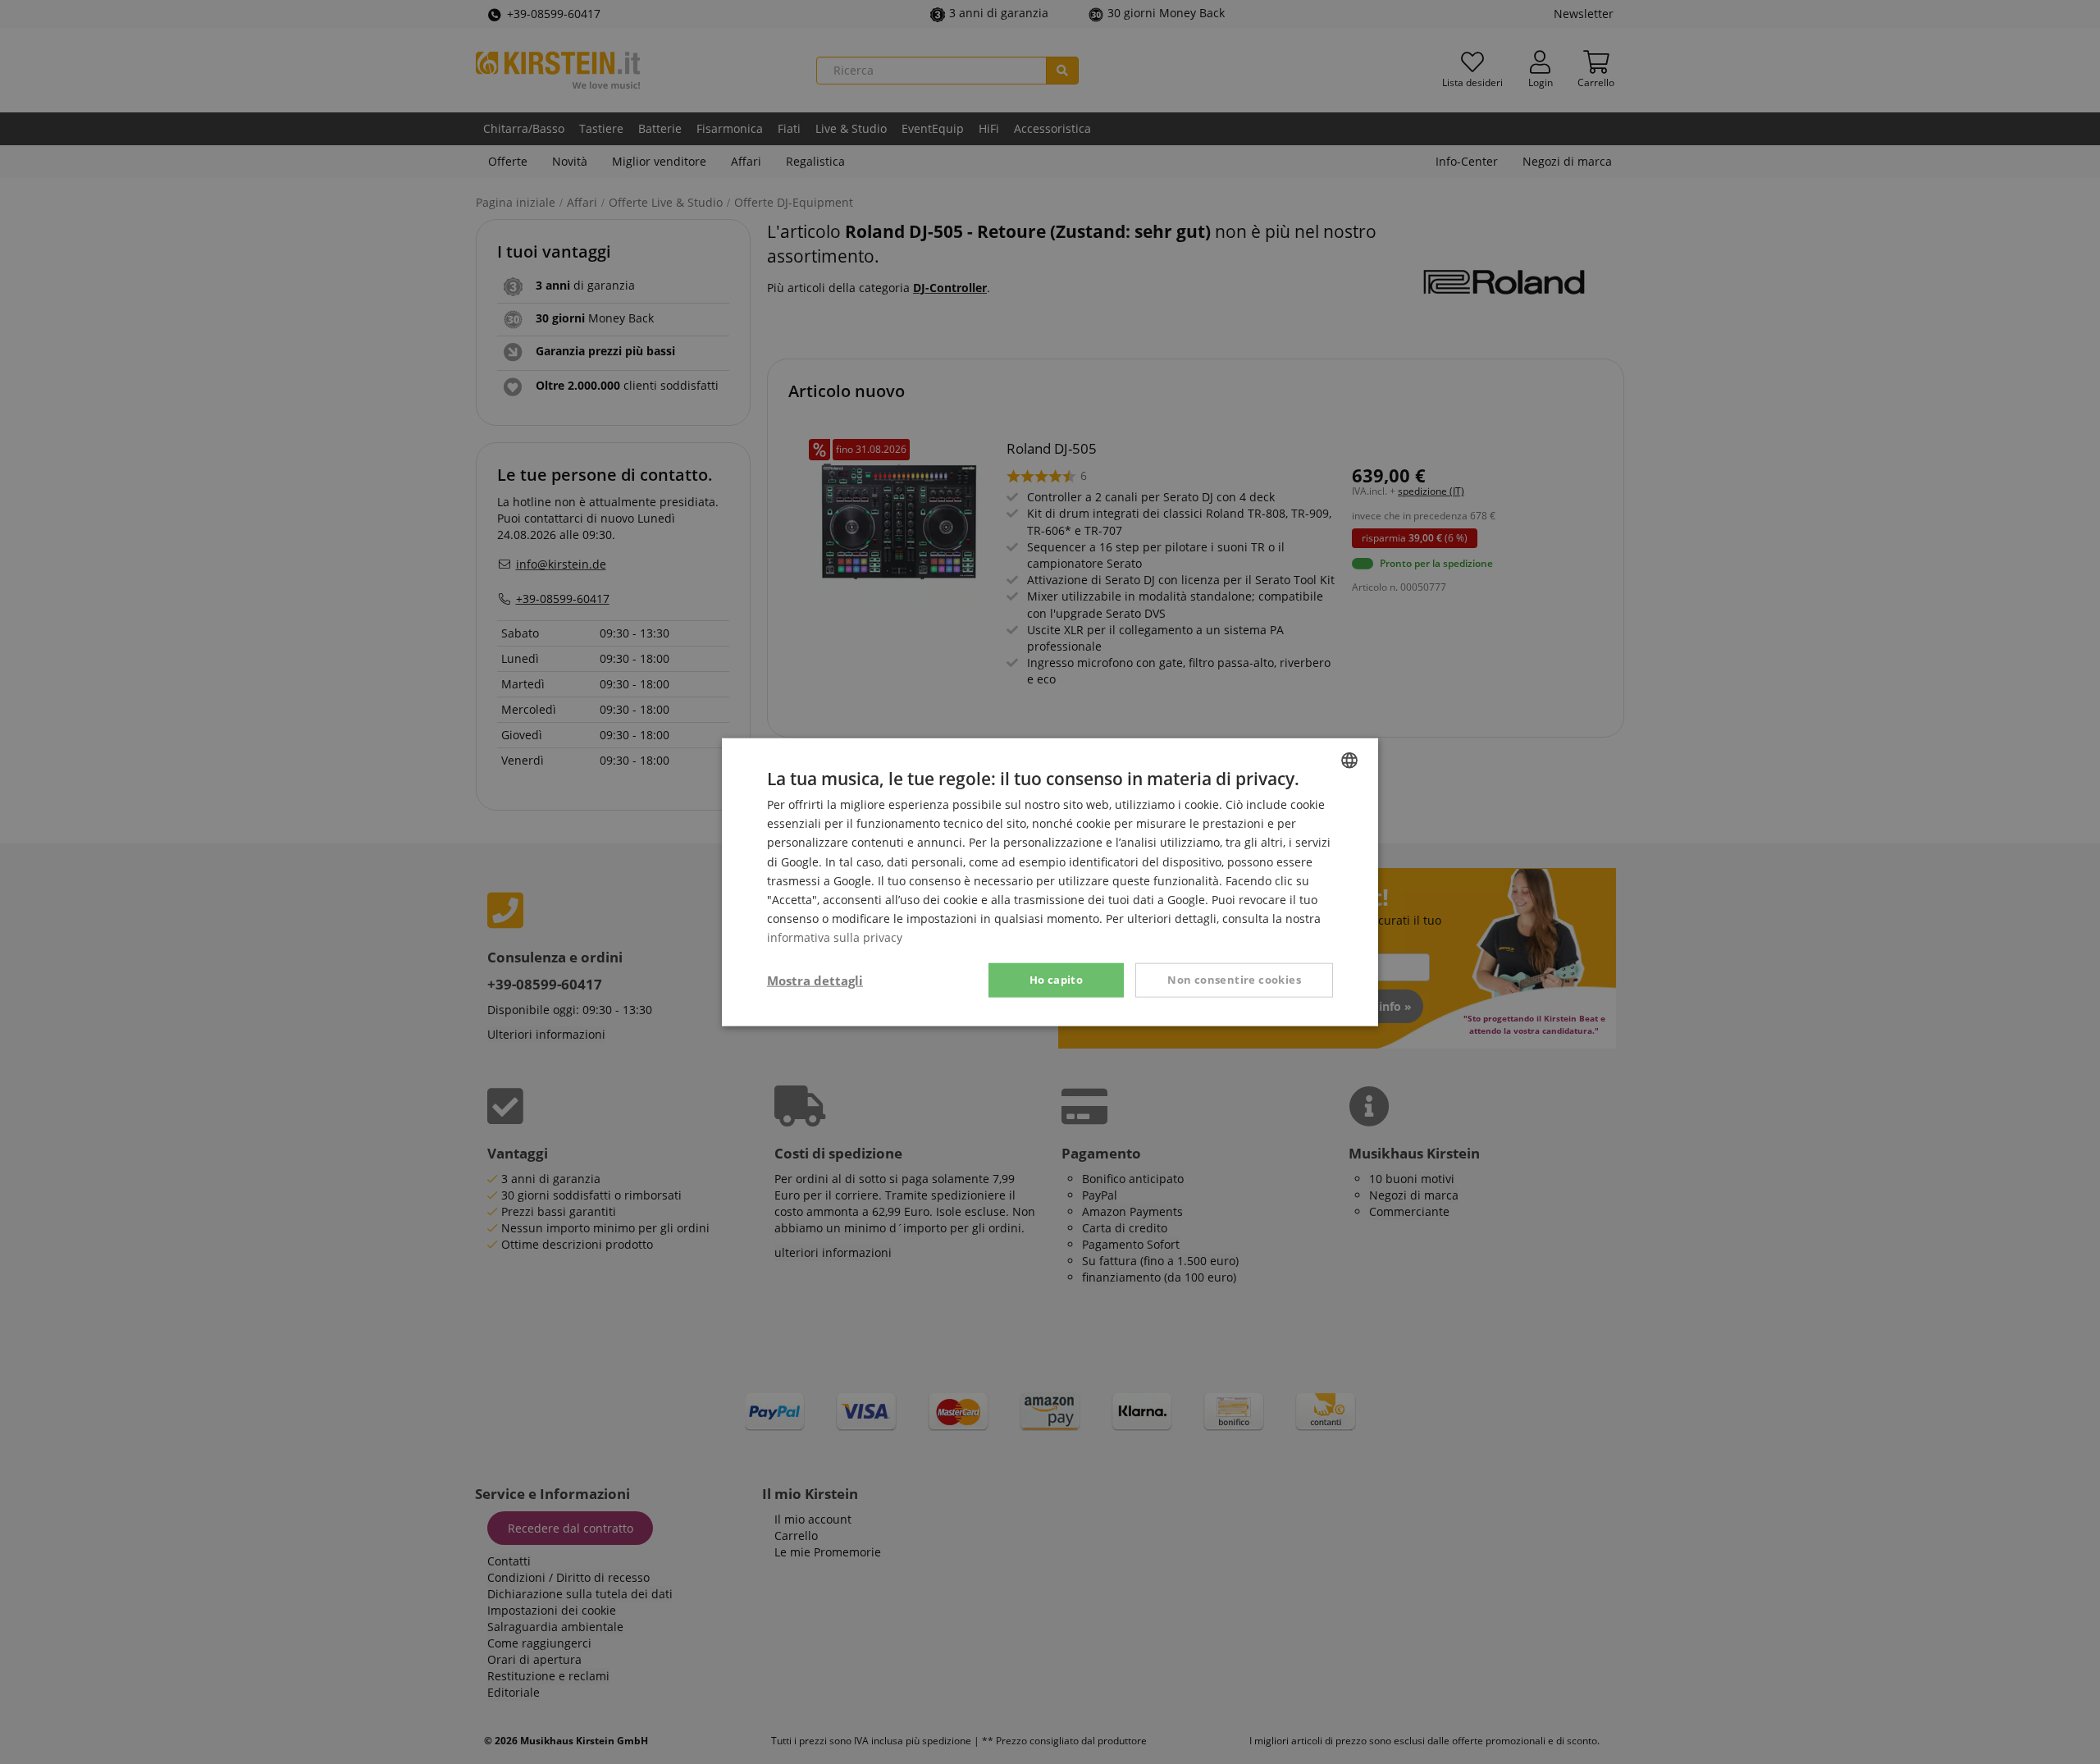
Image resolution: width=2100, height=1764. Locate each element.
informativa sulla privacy (835, 937)
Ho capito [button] (1057, 980)
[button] (815, 980)
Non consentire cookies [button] (1234, 980)
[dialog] (1050, 882)
